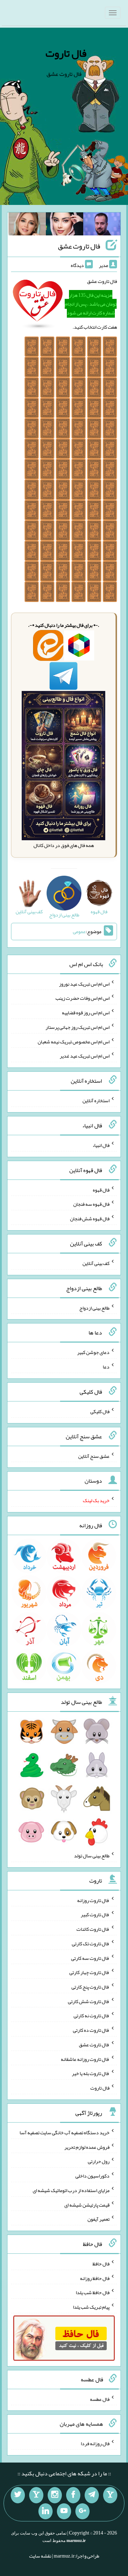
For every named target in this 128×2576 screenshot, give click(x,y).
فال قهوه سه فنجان (91, 1204)
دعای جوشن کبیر (93, 1352)
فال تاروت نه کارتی (92, 2015)
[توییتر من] (18, 2495)
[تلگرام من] (92, 2495)
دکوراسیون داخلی (92, 2176)
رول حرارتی (99, 2161)
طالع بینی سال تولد (92, 1856)
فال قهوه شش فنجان (90, 1219)
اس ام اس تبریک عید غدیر (85, 1056)
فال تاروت (66, 53)
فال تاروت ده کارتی (91, 2030)
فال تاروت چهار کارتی (89, 1972)
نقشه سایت (40, 2556)
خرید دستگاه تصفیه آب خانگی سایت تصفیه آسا (65, 2132)
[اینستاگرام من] (55, 2495)
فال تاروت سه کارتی (90, 1958)
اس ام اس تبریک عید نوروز (84, 983)
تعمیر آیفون (98, 2219)
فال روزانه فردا (95, 2443)
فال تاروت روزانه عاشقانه (85, 2059)
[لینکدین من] (46, 2511)
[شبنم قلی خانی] (27, 225)
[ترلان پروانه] (65, 225)
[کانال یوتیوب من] (64, 2511)
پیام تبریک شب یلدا (91, 2307)
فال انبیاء (101, 1145)
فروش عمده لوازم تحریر (87, 2147)
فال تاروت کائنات (93, 1929)
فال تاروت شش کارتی (89, 2001)
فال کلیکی (100, 1411)
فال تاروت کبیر (95, 1914)
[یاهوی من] (110, 2495)
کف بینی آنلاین (96, 1263)
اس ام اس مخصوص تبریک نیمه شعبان (74, 1041)
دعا (106, 1367)
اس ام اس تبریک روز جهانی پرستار (78, 1027)
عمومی (79, 932)
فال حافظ (101, 2264)
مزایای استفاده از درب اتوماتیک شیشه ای (71, 2190)
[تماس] (36, 2495)
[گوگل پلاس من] (82, 2511)
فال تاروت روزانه (93, 1900)
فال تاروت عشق (79, 246)
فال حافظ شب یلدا (93, 2292)
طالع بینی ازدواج (94, 1307)
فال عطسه (100, 2399)
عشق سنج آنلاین (94, 1456)
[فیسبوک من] (73, 2495)
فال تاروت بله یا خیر (91, 2073)
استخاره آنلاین (96, 1100)
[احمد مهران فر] (102, 225)
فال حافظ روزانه (95, 2278)
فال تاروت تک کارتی (91, 1944)
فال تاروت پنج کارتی (90, 1987)
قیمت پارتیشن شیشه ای (87, 2204)
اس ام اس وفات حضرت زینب (82, 998)
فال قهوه (101, 1189)
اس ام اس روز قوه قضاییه (86, 1013)
